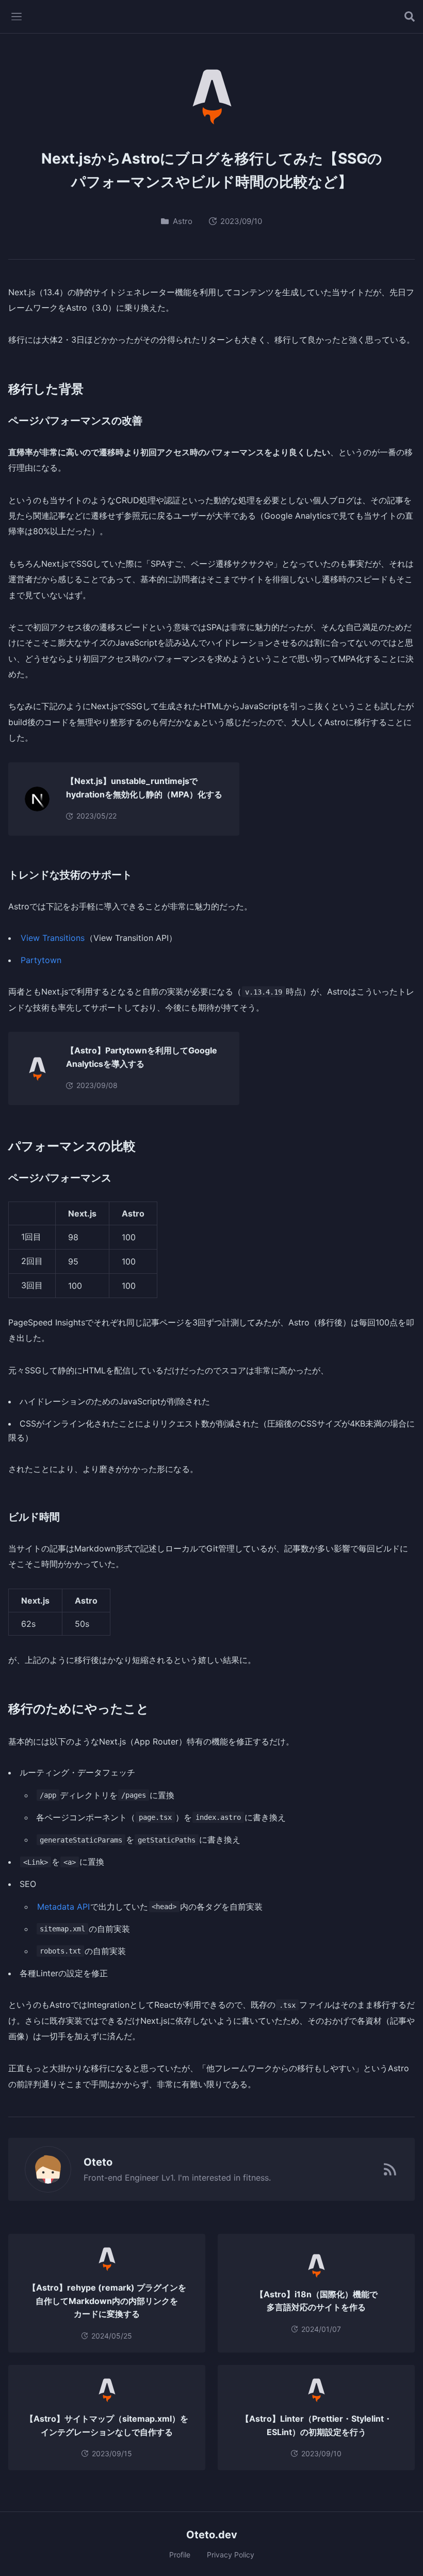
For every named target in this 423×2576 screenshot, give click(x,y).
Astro (183, 221)
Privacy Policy (231, 2555)
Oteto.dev (212, 2535)
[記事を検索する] (410, 17)
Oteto (98, 2162)
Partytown (41, 960)
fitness (256, 2178)
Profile (180, 2555)
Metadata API (63, 1907)
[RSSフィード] (390, 2169)
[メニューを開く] (17, 17)
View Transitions (53, 938)
